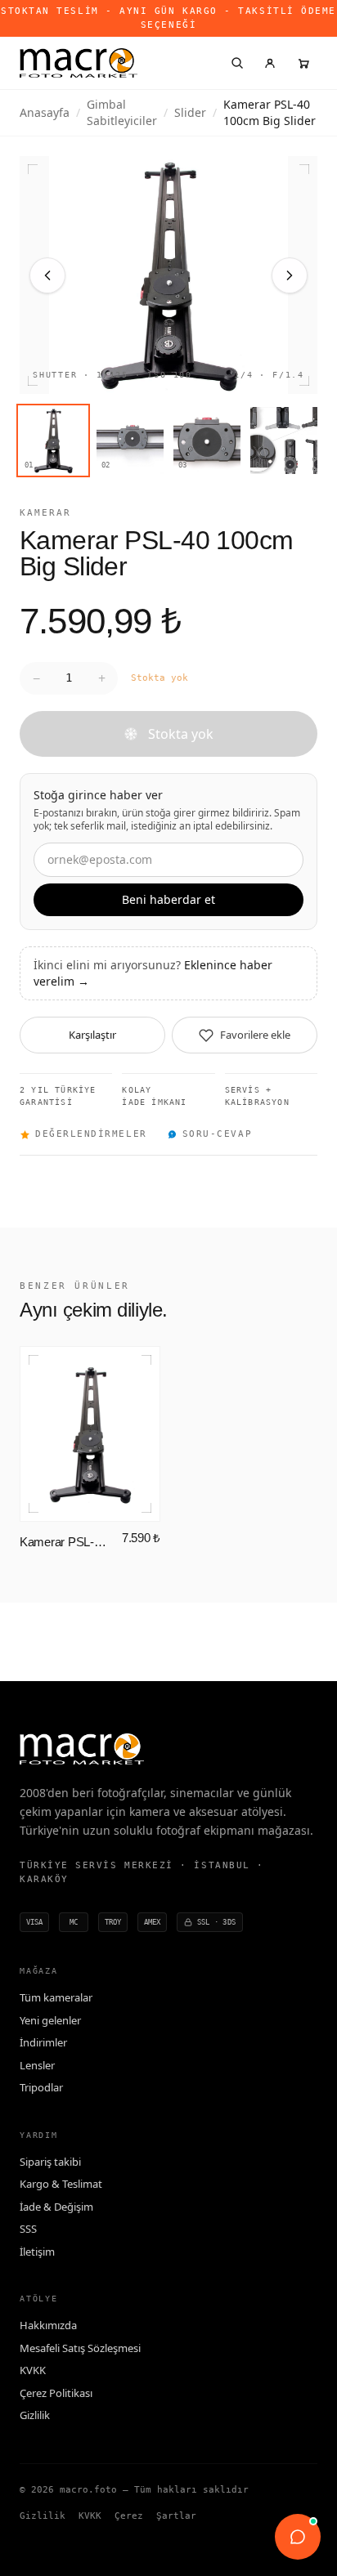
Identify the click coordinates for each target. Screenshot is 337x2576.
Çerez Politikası (56, 2393)
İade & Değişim (56, 2207)
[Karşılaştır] (137, 1370)
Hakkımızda (48, 2325)
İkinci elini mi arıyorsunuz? (153, 973)
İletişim (37, 2252)
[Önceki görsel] (47, 275)
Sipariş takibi (50, 2162)
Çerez (129, 2516)
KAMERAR (45, 513)
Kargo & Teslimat (61, 2184)
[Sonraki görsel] (290, 275)
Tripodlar (41, 2087)
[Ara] (237, 63)
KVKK (33, 2370)
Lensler (37, 2065)
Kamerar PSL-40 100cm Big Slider (66, 1542)
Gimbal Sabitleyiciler (122, 112)
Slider (190, 112)
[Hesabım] (270, 63)
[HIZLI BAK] (90, 1434)
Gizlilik (35, 2415)
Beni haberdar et (168, 899)
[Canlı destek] (298, 2537)
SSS (28, 2229)
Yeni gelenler (50, 2020)
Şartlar (176, 2516)
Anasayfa (45, 112)
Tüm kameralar (56, 1997)
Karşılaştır (92, 1035)
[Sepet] (303, 63)
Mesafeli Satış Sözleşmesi (80, 2348)
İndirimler (43, 2042)
